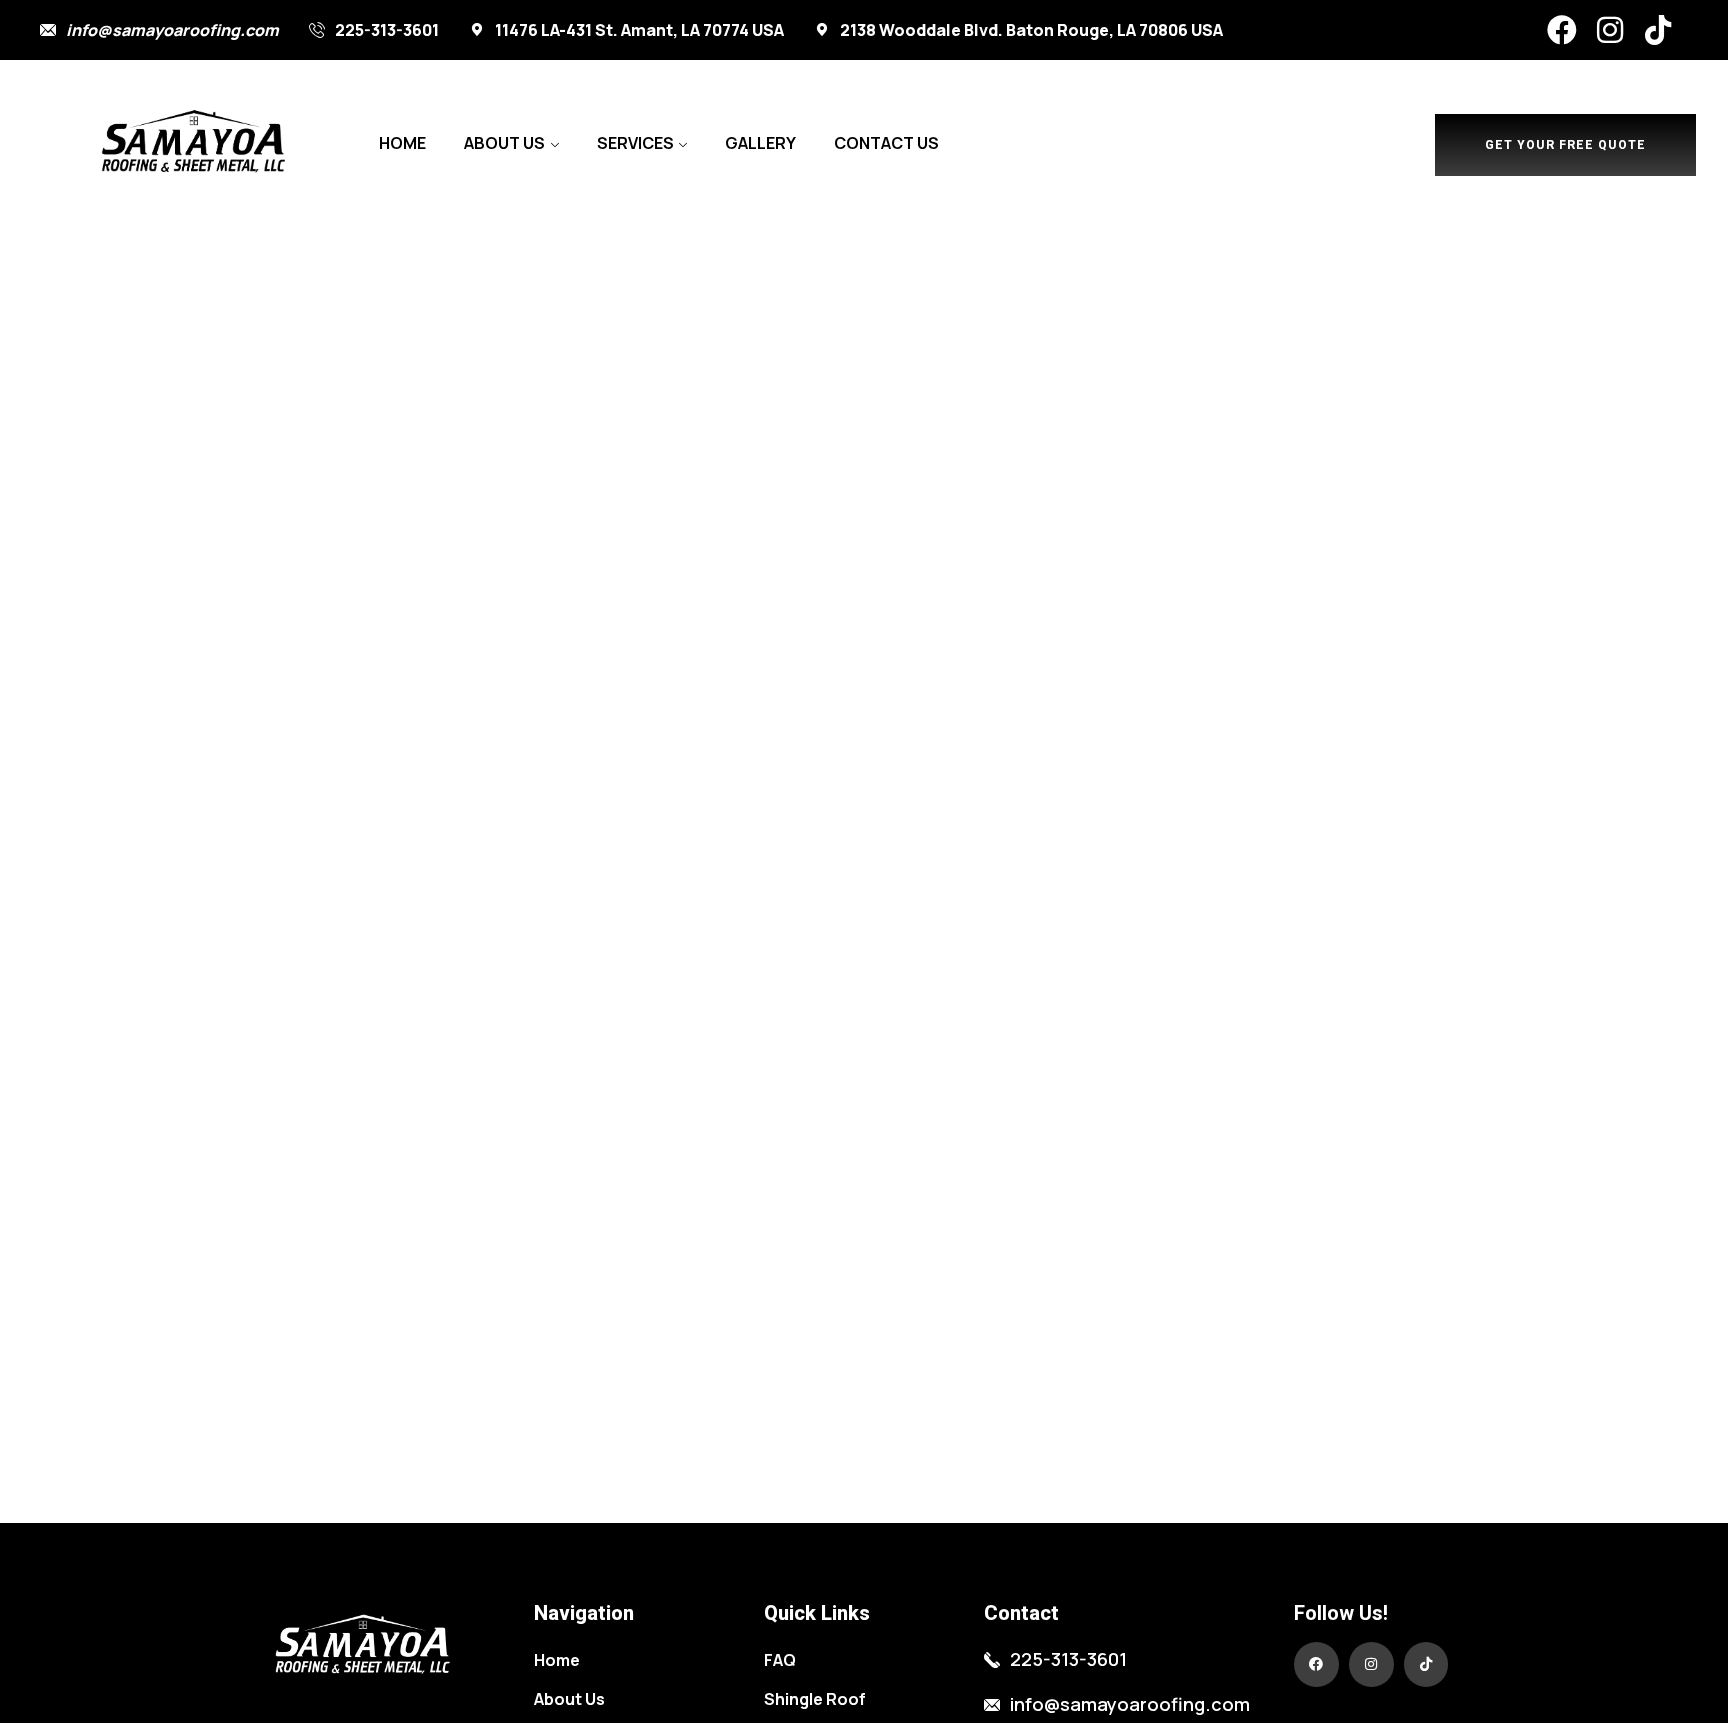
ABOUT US (504, 143)
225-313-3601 (387, 30)
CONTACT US (886, 143)
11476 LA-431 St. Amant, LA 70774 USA (639, 30)
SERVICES (635, 143)
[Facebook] (1562, 30)
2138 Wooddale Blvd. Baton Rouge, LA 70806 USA (1031, 30)
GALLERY (760, 143)
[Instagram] (1610, 30)
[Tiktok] (1658, 30)
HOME (402, 143)
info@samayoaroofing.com (172, 30)
